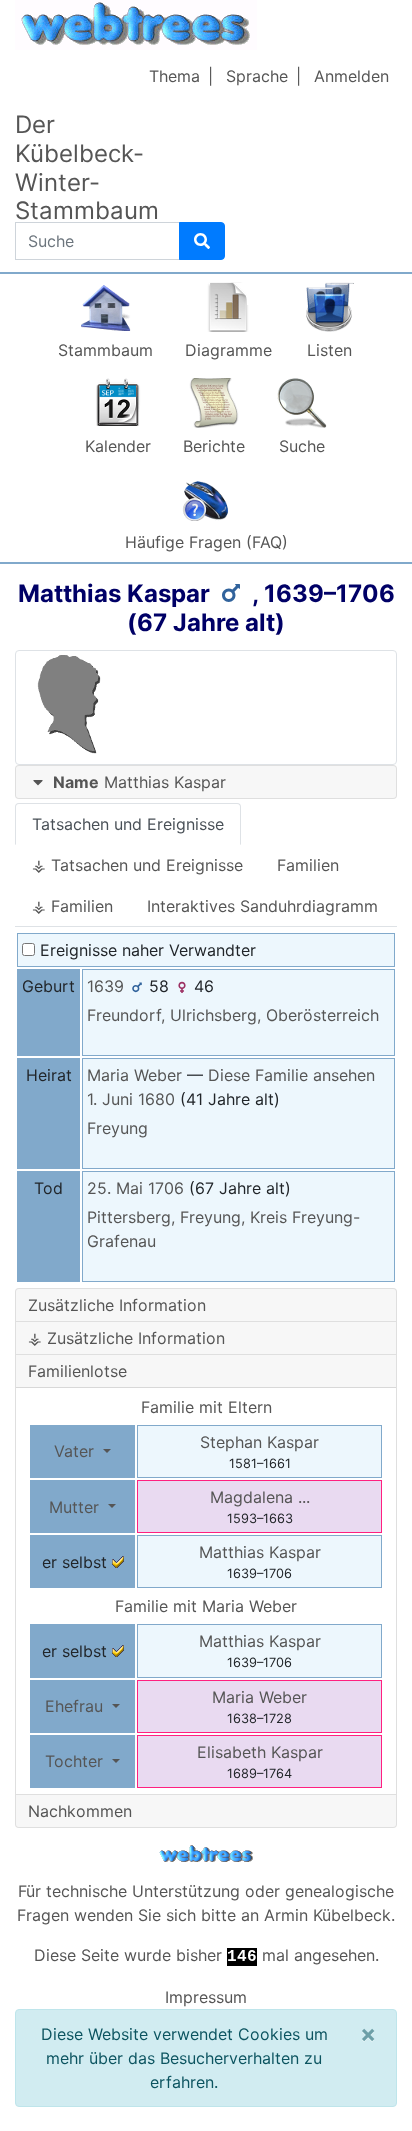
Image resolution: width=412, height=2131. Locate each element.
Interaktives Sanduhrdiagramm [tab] (262, 906)
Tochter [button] (76, 1761)
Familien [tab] (308, 865)
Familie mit (206, 1606)
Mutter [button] (76, 1507)
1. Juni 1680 (131, 1099)
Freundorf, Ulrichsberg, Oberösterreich (233, 1015)
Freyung (117, 1128)
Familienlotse (77, 1371)
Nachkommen (80, 1811)
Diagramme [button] (228, 350)
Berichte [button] (214, 446)
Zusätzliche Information (117, 1305)
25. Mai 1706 (135, 1188)
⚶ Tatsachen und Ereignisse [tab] (137, 865)
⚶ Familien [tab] (72, 906)
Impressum (206, 1997)
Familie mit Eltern (206, 1407)
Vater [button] (76, 1451)
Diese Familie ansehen (291, 1075)
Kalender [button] (118, 446)
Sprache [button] (257, 76)
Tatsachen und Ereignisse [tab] (128, 824)
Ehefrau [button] (76, 1706)
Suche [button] (302, 446)
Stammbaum (105, 350)
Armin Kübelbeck (327, 1915)
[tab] (206, 782)
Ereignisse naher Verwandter (145, 950)
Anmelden (351, 76)
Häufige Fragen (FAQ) (206, 542)
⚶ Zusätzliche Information (126, 1338)
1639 (105, 986)
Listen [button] (329, 350)
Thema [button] (174, 76)
